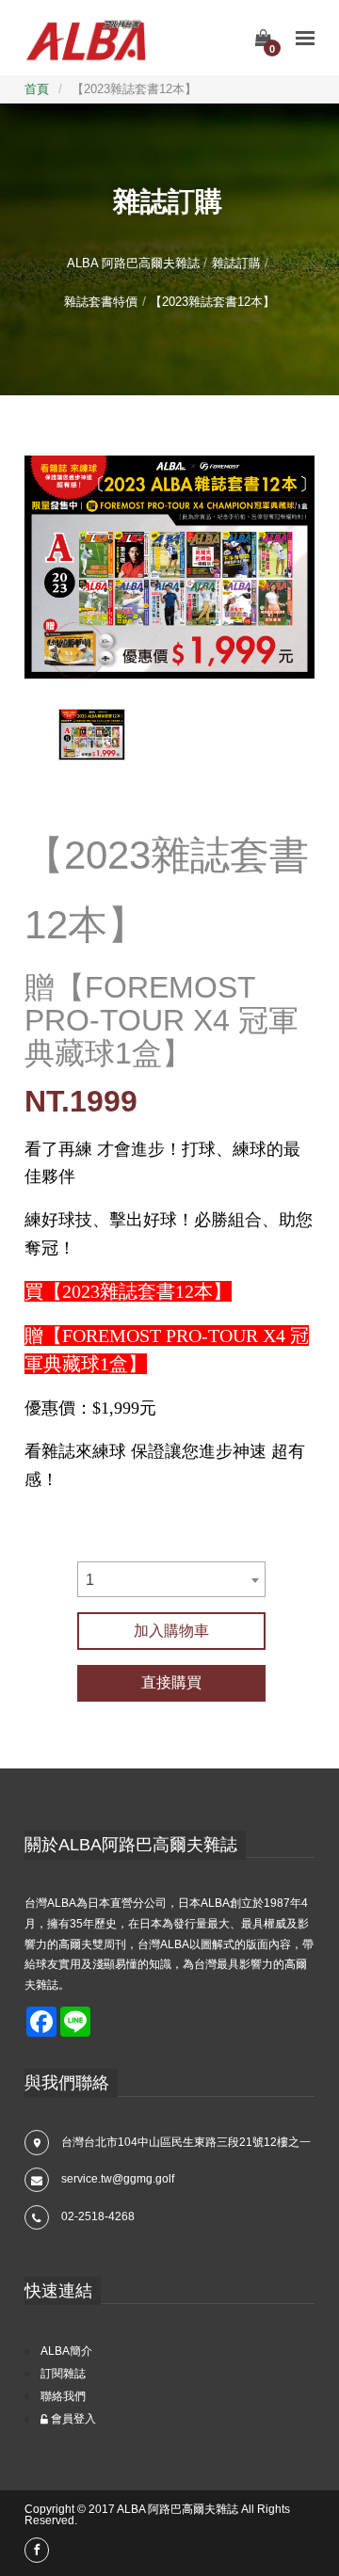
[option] (169, 567)
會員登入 (72, 2419)
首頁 (37, 89)
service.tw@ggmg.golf (118, 2179)
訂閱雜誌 (63, 2374)
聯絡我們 (63, 2396)
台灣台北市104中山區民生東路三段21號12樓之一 (186, 2142)
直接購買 (171, 1682)
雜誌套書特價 (101, 302)
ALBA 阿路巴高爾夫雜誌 (133, 263)
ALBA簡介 (66, 2351)
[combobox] (171, 1579)
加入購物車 (171, 1631)
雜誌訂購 (236, 263)
